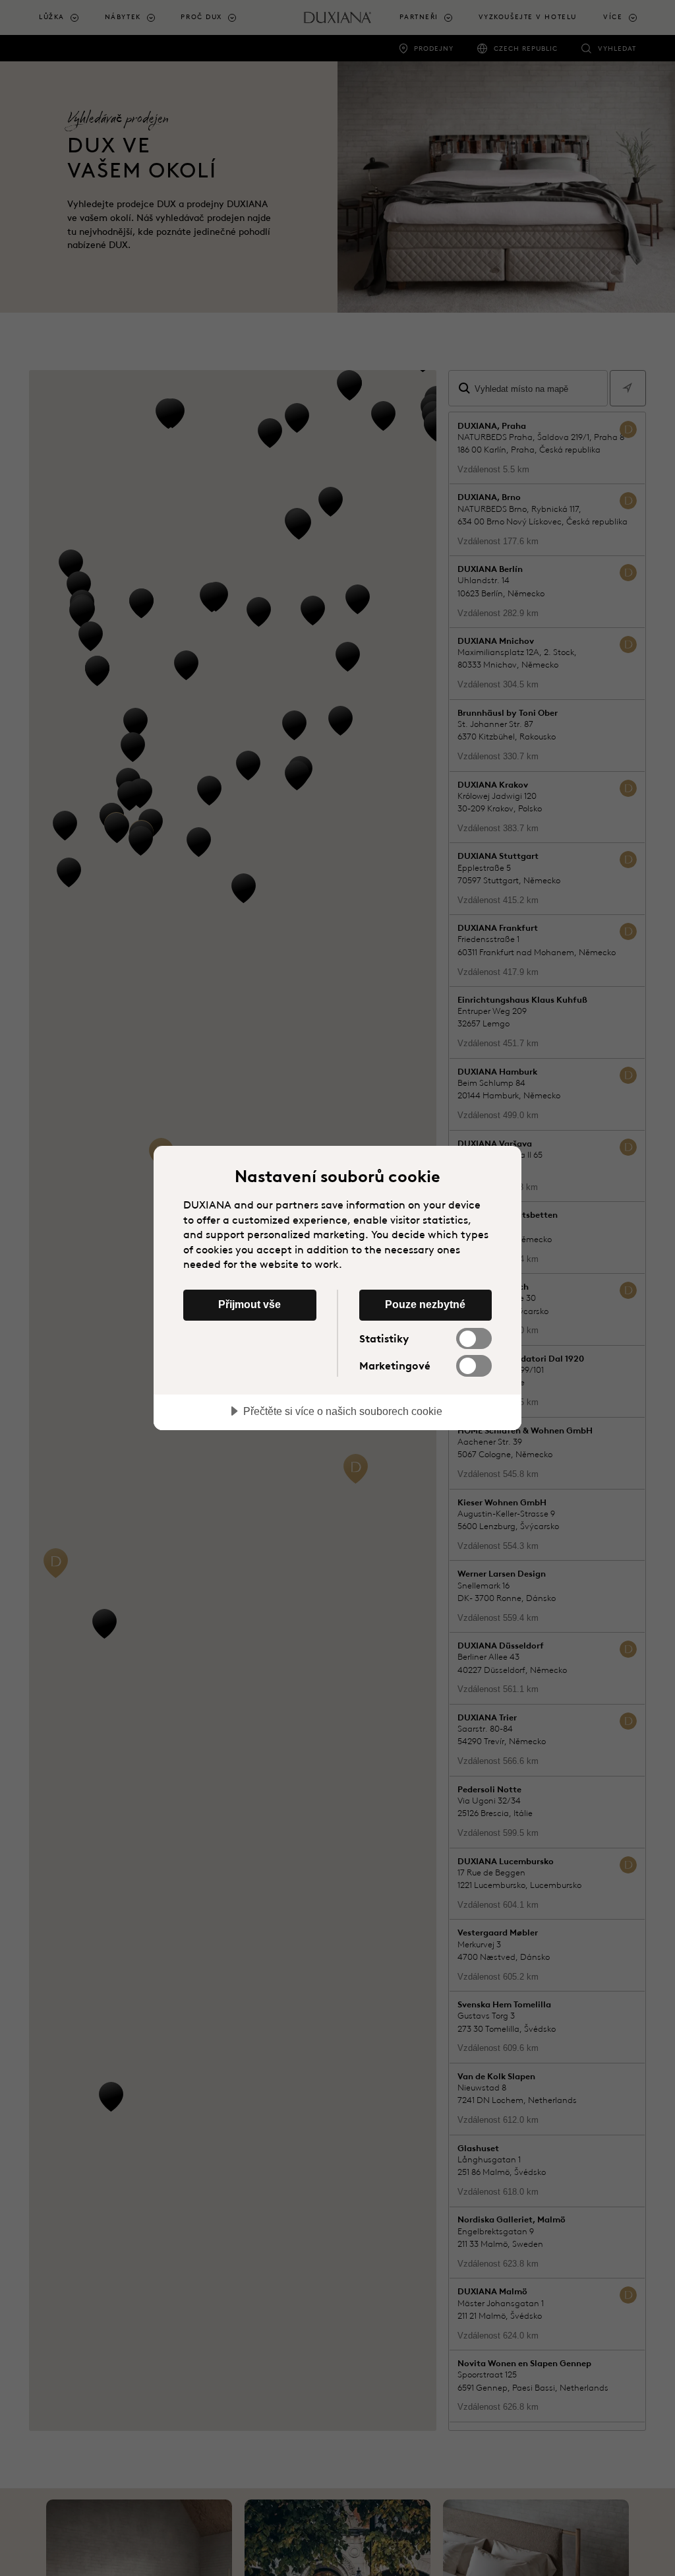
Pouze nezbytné (425, 1304)
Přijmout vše (249, 1304)
